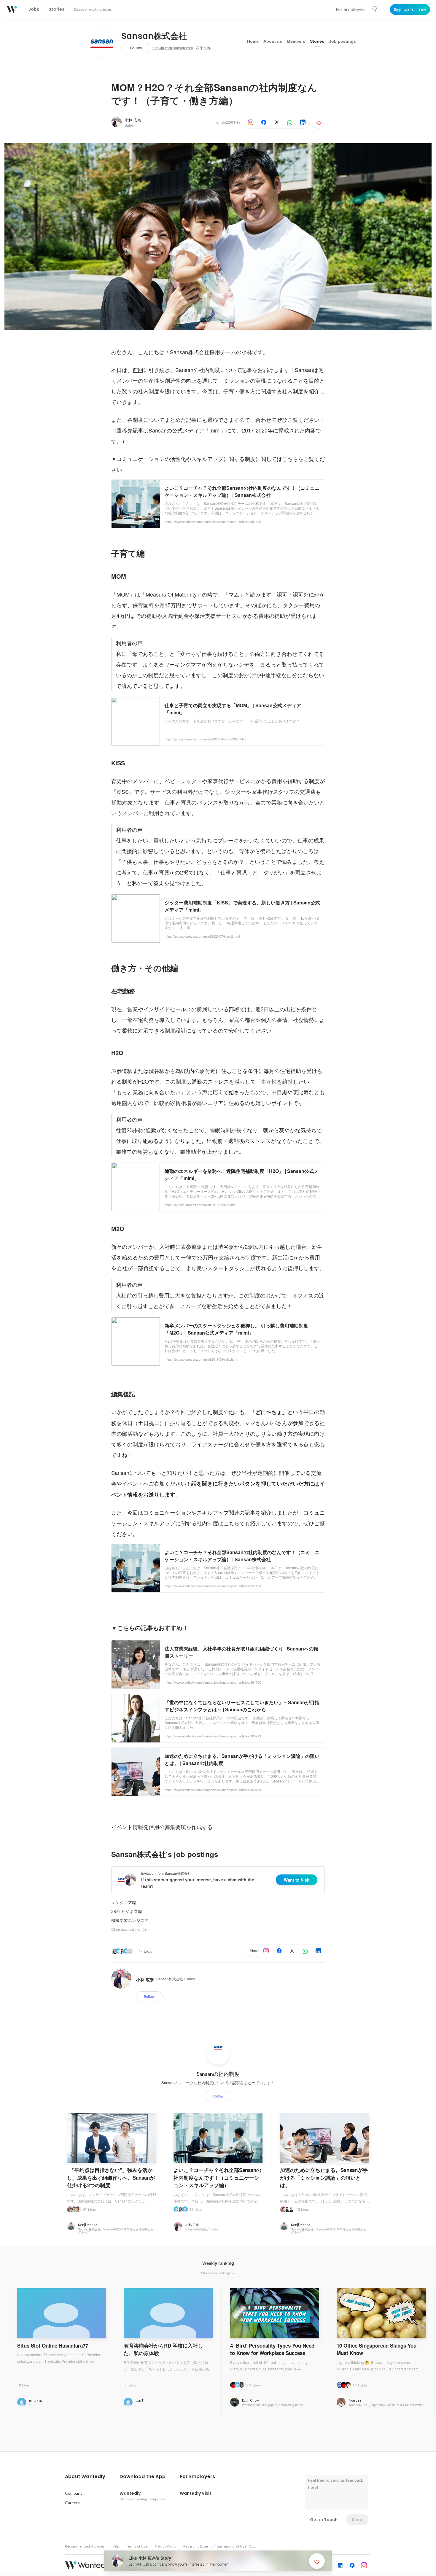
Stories (317, 41)
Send (357, 2520)
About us (273, 41)
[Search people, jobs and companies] (375, 9)
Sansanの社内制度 (218, 2074)
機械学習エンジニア (130, 1920)
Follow (136, 48)
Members (296, 41)
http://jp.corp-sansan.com (173, 48)
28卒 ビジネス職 (127, 1911)
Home (253, 41)
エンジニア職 (124, 1902)
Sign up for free (410, 9)
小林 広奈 (133, 120)
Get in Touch (324, 2520)
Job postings (342, 41)
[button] (85, 2477)
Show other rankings (216, 2273)
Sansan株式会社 (154, 36)
